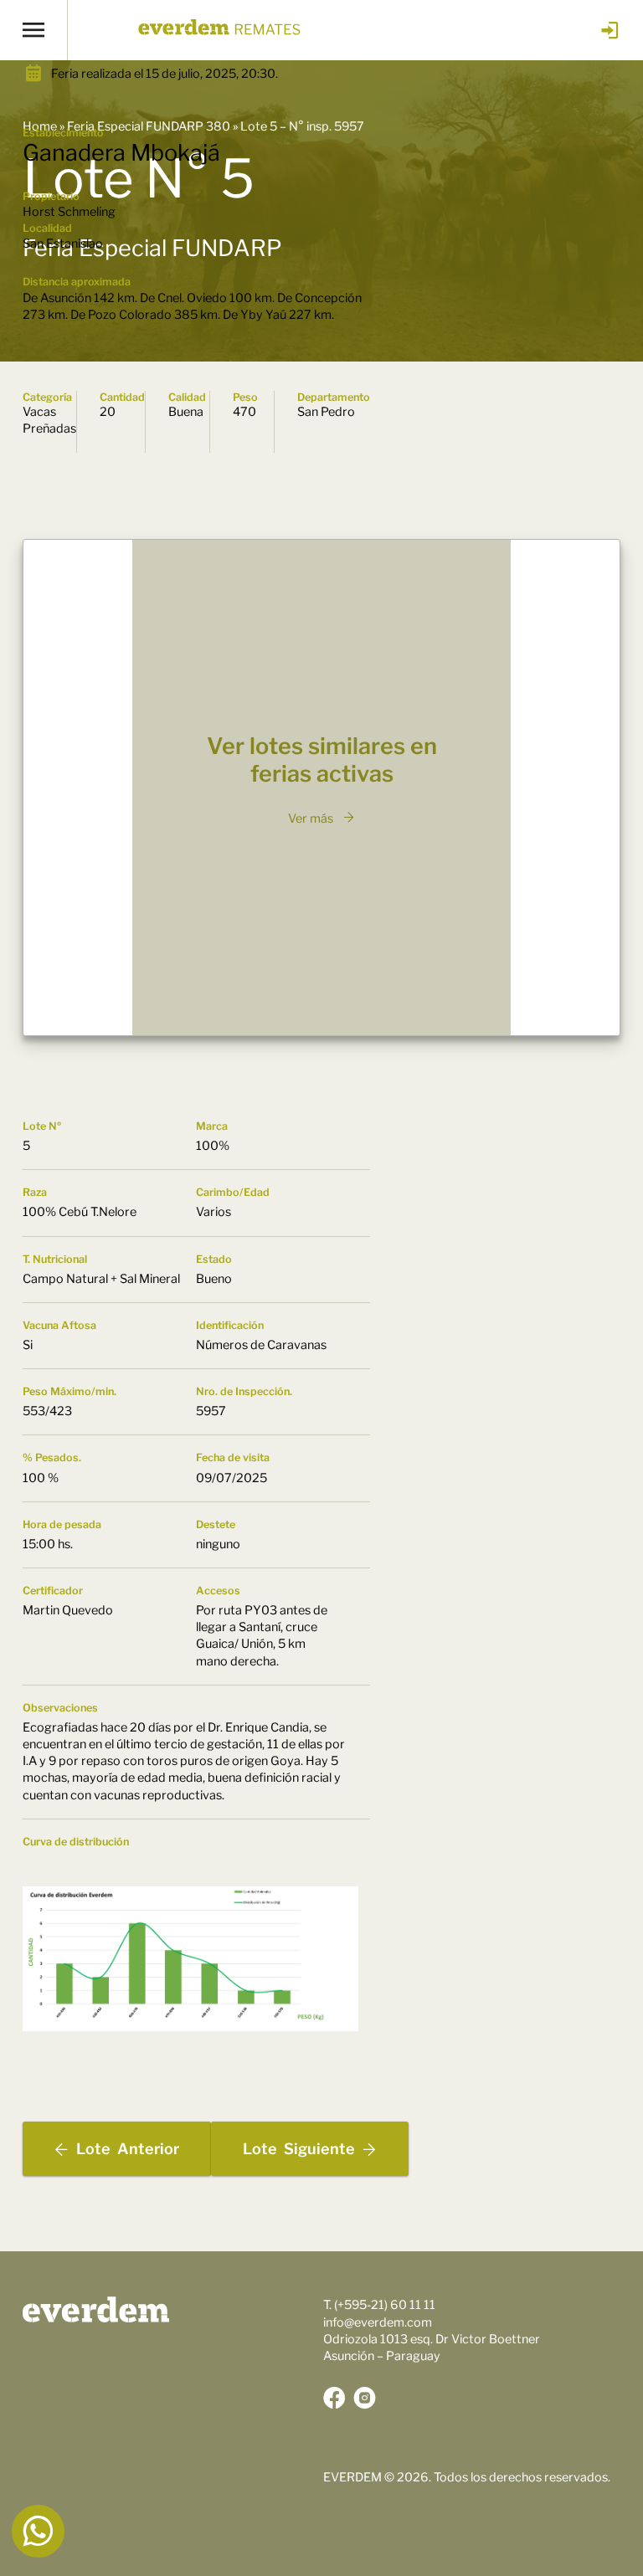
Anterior (128, 2149)
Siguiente (299, 2149)
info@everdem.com (378, 2322)
